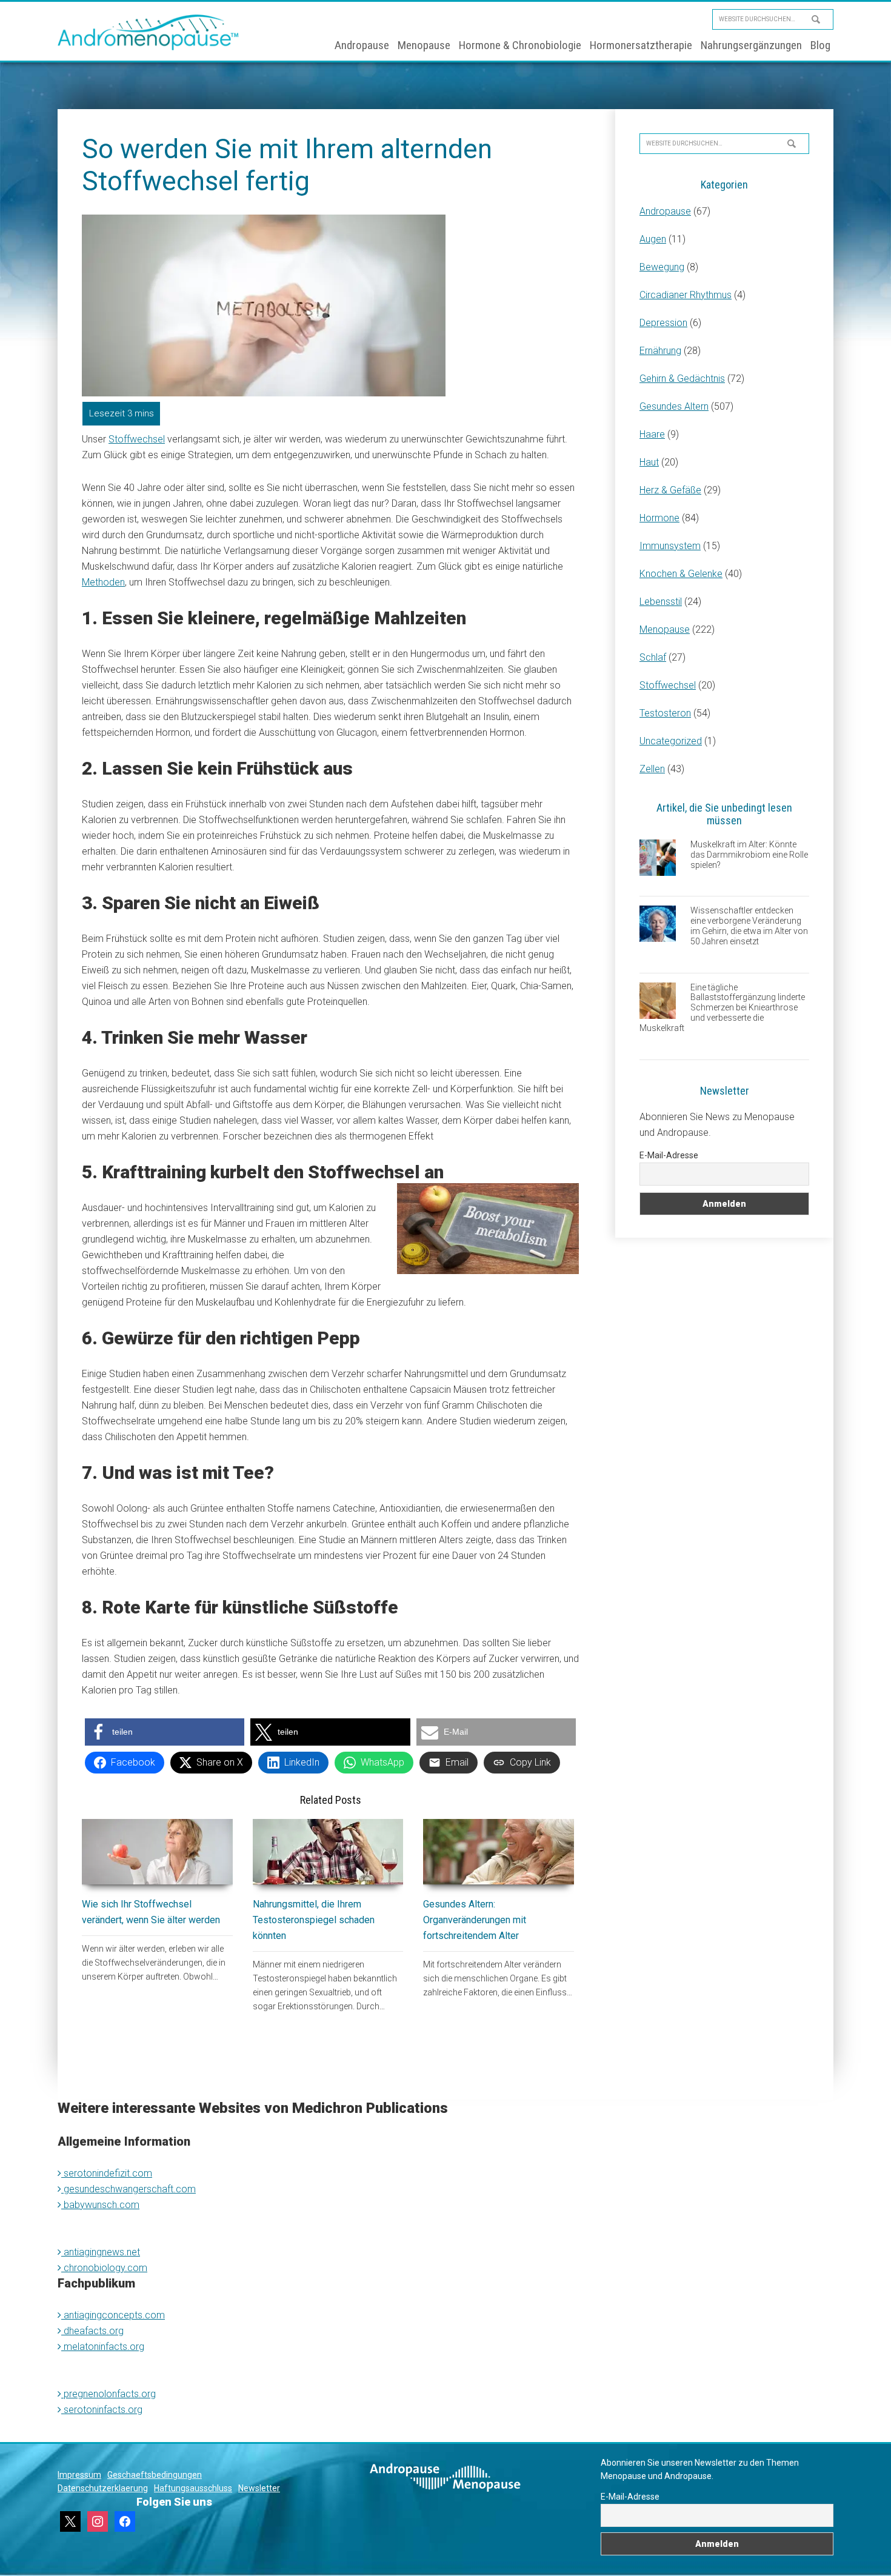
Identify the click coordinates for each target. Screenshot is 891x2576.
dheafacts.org (92, 2331)
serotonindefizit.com (107, 2173)
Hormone (659, 518)
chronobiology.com (104, 2268)
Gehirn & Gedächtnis (682, 379)
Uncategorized (671, 741)
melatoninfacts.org (103, 2347)
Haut (649, 462)
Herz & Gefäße (670, 490)
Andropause (665, 211)
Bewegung (662, 267)
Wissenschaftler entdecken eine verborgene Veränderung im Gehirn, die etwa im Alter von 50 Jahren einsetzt (749, 926)
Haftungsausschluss (193, 2488)
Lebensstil (661, 602)
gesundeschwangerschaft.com (128, 2189)
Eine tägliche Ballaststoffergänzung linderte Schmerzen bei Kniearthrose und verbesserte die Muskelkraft (722, 1008)
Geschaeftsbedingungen (155, 2475)
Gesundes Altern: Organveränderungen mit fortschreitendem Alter (475, 1920)
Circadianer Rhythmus (686, 295)
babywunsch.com (100, 2205)
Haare (652, 434)
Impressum (79, 2475)
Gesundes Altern (674, 406)
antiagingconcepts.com (113, 2315)
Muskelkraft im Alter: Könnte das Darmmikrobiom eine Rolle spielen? (749, 855)
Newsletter (259, 2488)
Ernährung (660, 351)
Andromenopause (148, 32)
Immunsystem (670, 546)
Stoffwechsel (137, 439)
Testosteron (665, 713)
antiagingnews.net (101, 2252)
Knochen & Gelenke (681, 574)
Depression (663, 323)
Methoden (103, 582)
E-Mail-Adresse (669, 1155)
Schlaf (653, 657)
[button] (165, 1732)
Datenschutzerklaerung (103, 2488)
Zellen (652, 769)
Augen (653, 239)
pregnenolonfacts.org (108, 2394)
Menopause (665, 629)
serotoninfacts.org (102, 2410)
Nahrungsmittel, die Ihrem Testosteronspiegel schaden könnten (314, 1920)
